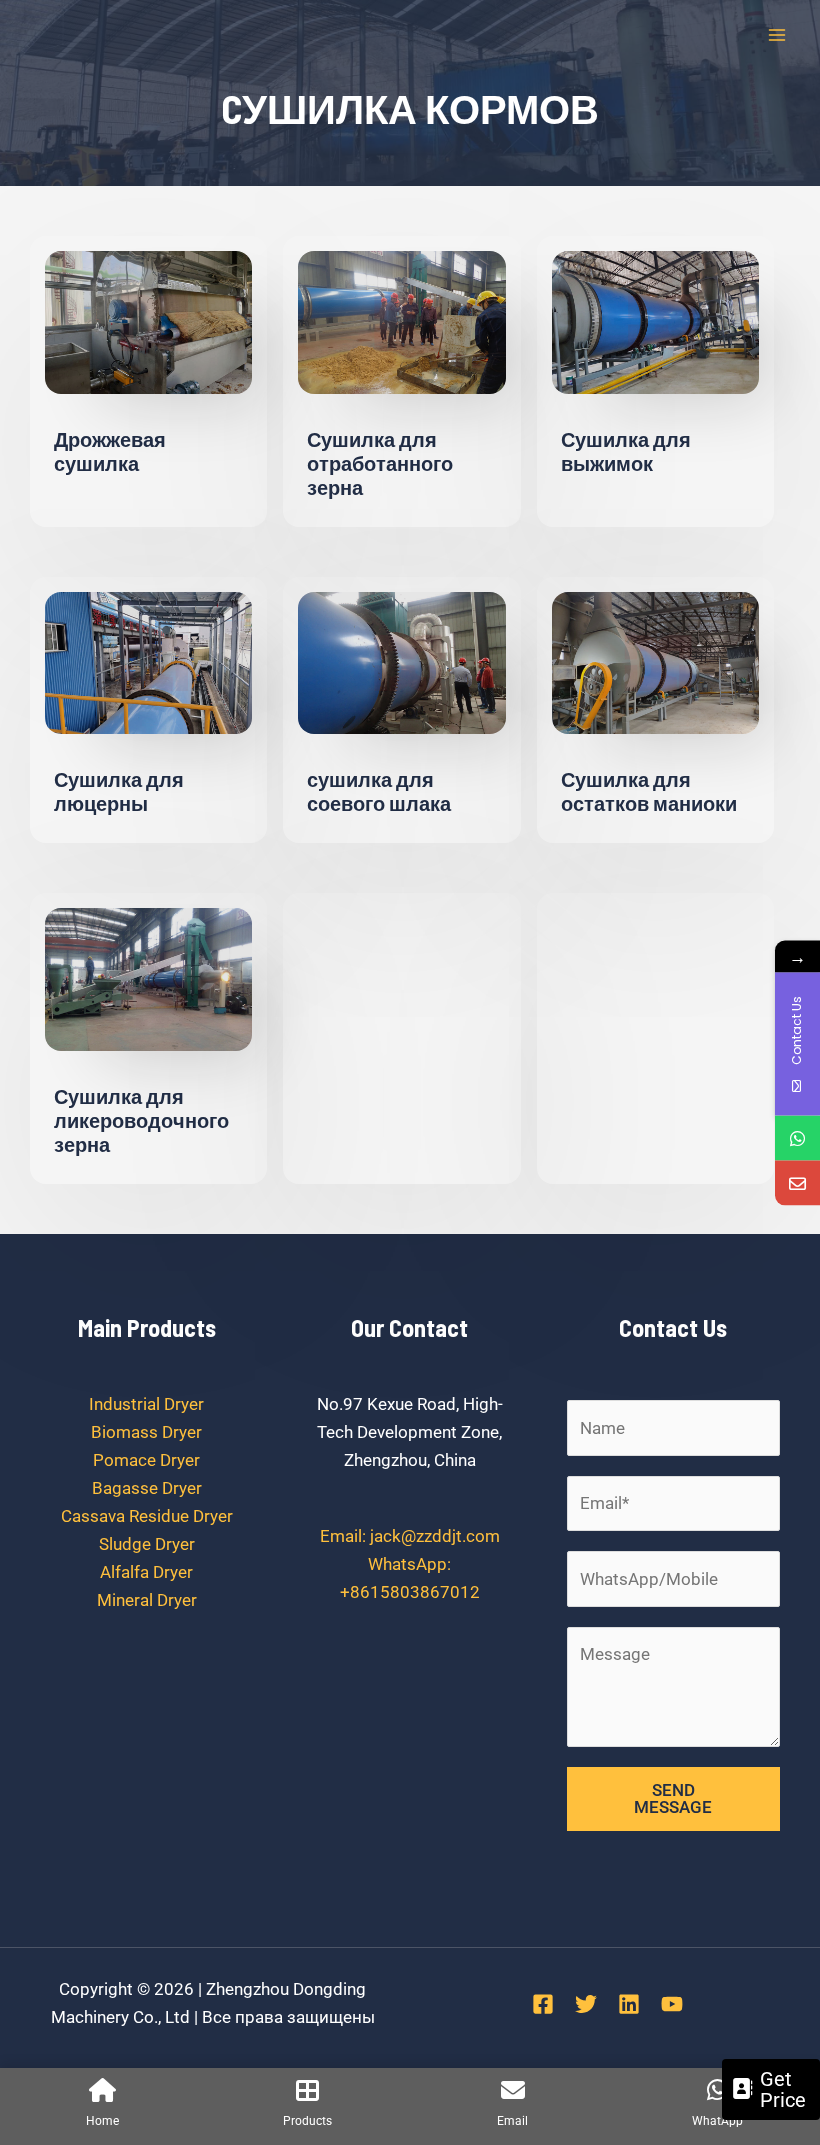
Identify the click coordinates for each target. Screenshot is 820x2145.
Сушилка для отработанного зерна (380, 463)
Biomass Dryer (146, 1432)
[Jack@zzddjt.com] (797, 1182)
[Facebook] (543, 2004)
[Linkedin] (629, 2004)
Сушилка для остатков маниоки (649, 791)
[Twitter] (586, 2004)
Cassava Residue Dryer (147, 1516)
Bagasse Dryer (147, 1488)
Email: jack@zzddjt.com (410, 1536)
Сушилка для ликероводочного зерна (141, 1120)
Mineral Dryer (147, 1600)
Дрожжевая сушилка (110, 451)
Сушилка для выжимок (626, 451)
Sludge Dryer (147, 1544)
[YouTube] (672, 2004)
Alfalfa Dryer (146, 1572)
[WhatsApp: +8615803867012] (797, 1137)
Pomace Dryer (146, 1460)
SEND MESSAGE (673, 1798)
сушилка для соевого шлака (379, 791)
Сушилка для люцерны (119, 791)
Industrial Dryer (146, 1404)
